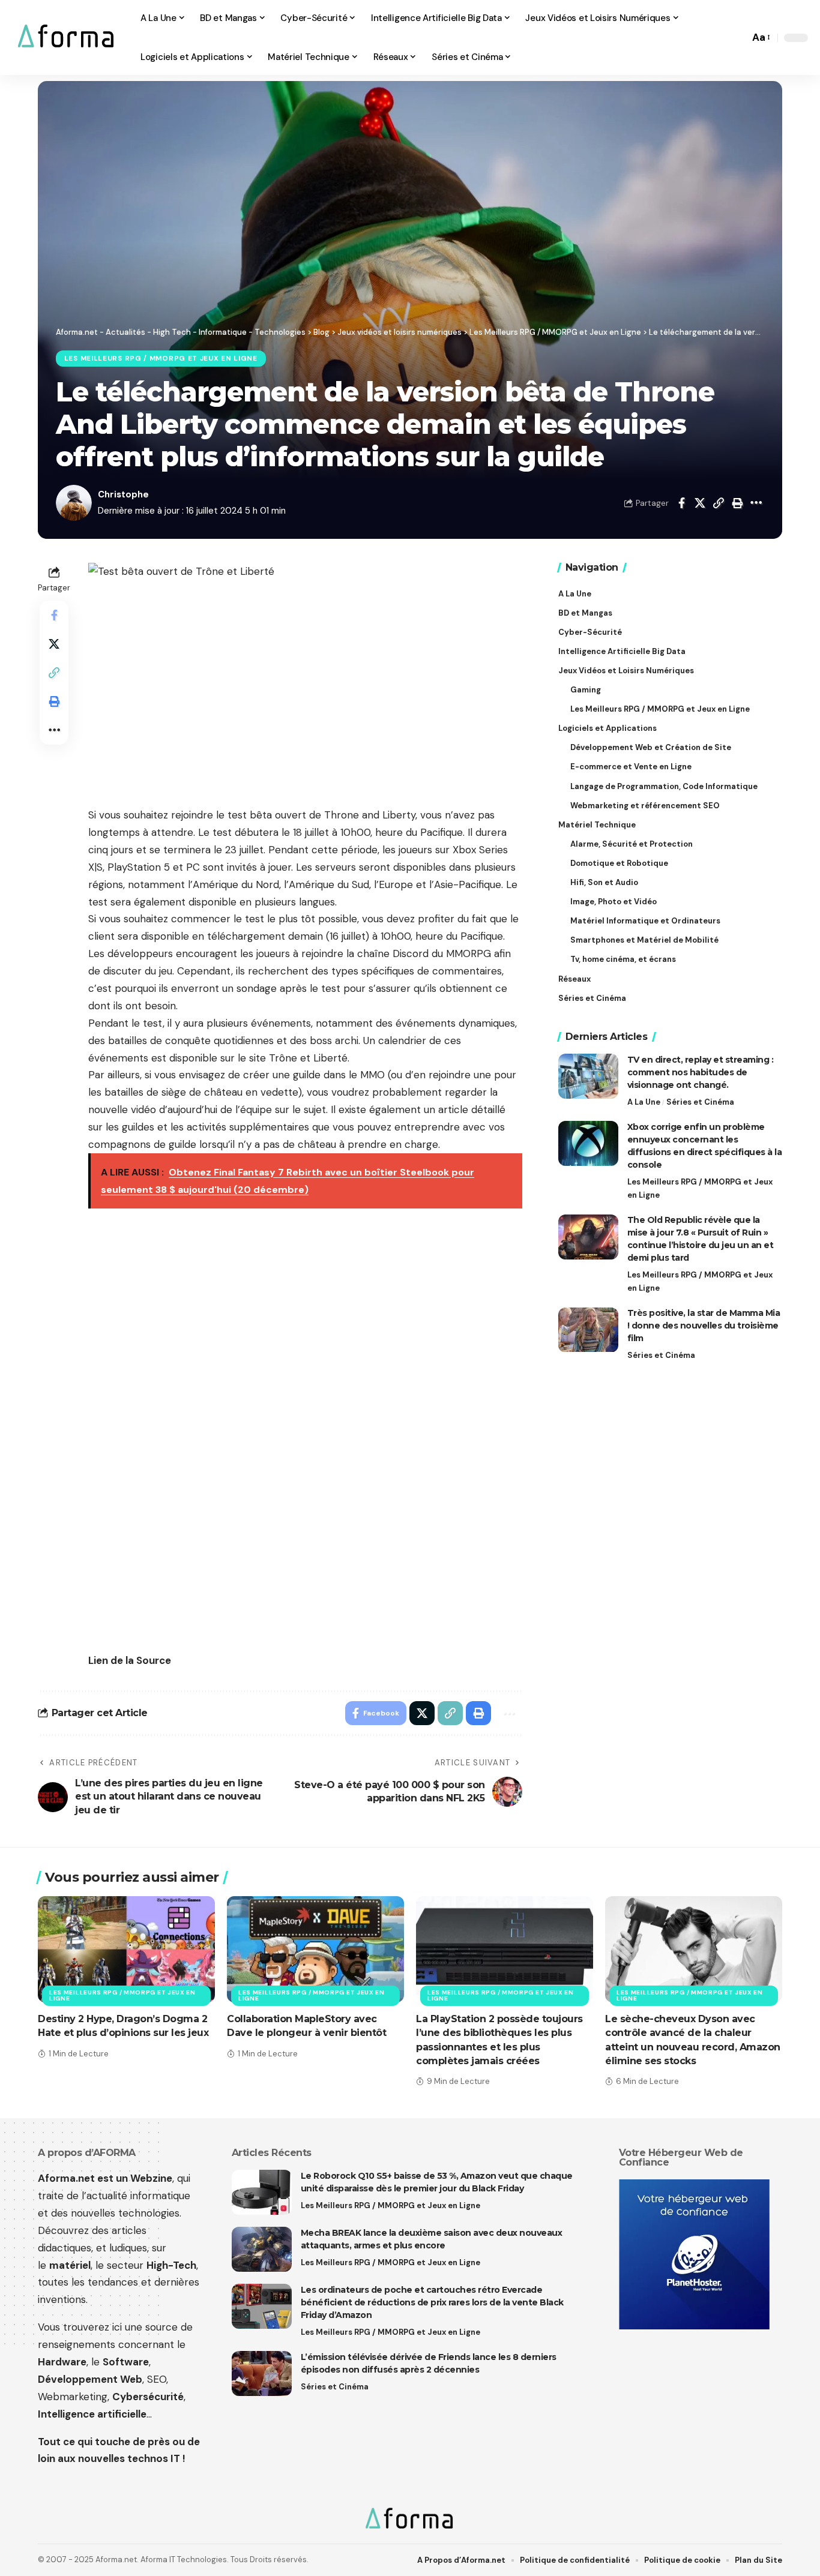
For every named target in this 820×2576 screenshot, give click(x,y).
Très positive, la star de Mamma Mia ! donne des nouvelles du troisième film (704, 1326)
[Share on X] (700, 503)
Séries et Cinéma (700, 1102)
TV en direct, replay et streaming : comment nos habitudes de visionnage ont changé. (701, 1072)
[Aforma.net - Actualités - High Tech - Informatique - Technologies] (67, 38)
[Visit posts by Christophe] (74, 503)
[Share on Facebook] (681, 503)
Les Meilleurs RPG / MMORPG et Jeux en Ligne (161, 359)
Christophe (123, 494)
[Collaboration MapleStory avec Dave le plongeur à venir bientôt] (315, 1949)
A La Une (644, 1102)
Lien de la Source (130, 1660)
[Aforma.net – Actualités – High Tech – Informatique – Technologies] (410, 2520)
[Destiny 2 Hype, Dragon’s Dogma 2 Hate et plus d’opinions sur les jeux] (126, 1949)
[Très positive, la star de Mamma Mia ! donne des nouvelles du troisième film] (588, 1330)
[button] (737, 38)
